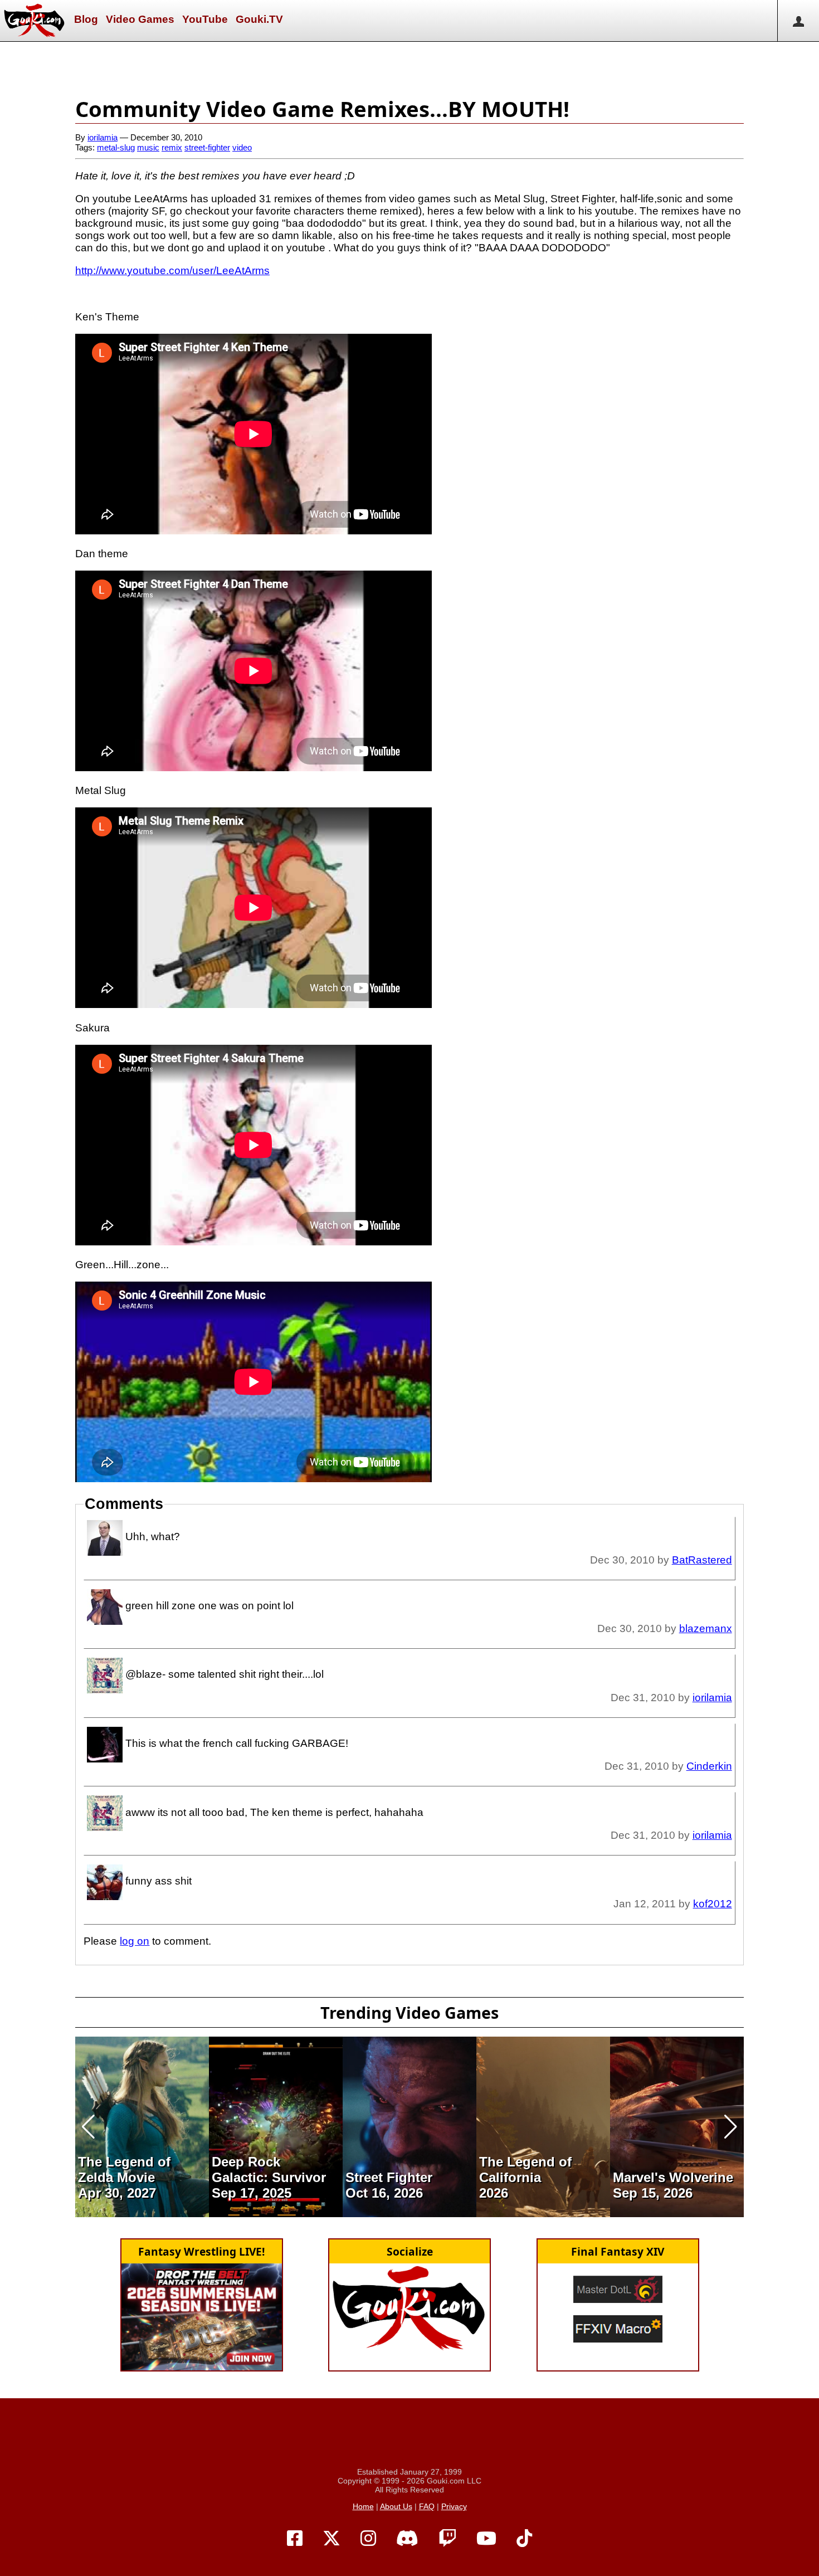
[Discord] (407, 2539)
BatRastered (702, 1560)
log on (135, 1941)
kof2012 (713, 1904)
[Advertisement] (409, 67)
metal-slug (116, 147)
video (242, 147)
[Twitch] (447, 2539)
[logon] (798, 21)
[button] (88, 2127)
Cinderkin (709, 1766)
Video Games (140, 19)
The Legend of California (525, 2170)
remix (172, 147)
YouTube (205, 19)
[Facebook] (295, 2539)
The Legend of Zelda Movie (124, 2170)
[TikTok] (524, 2539)
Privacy (454, 2506)
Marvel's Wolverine (673, 2177)
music (148, 147)
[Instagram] (368, 2539)
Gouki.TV (259, 19)
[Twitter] (331, 2539)
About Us (396, 2506)
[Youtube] (486, 2539)
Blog (86, 19)
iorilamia (103, 137)
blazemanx (706, 1628)
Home (363, 2506)
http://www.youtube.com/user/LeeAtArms (172, 271)
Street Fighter (389, 2177)
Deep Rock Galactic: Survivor (269, 2170)
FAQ (427, 2506)
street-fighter (207, 147)
